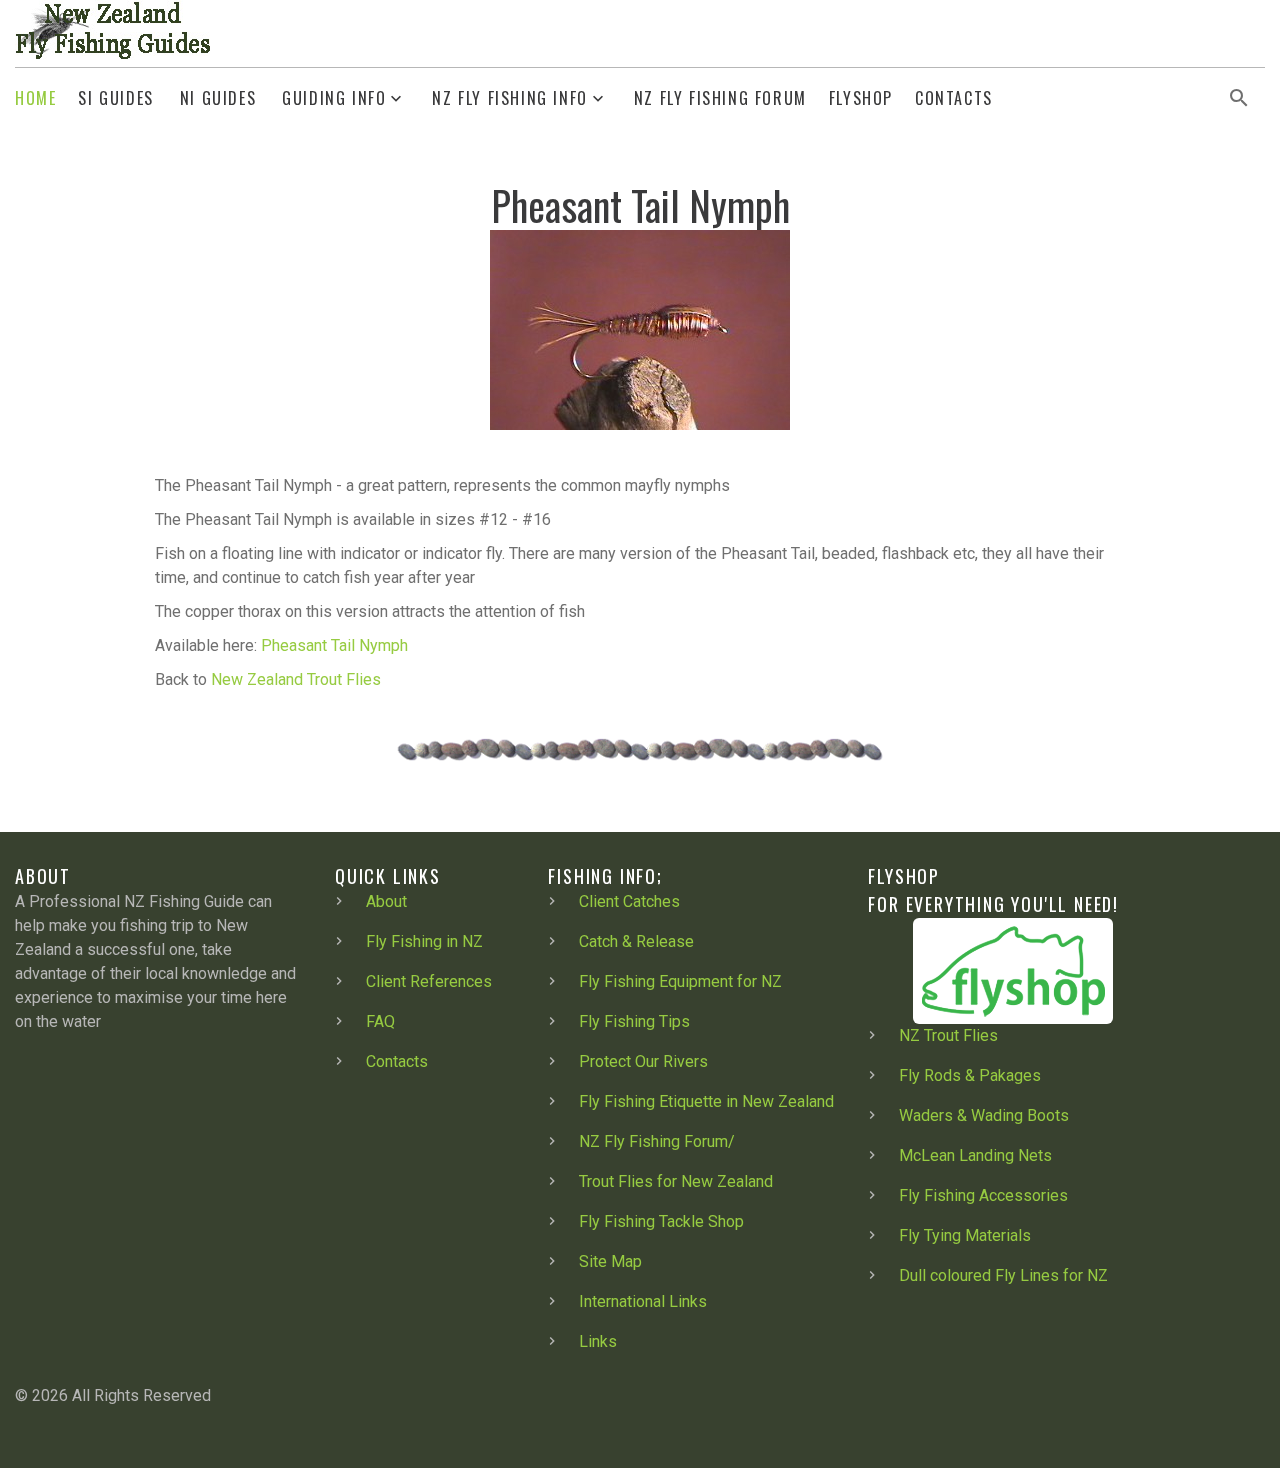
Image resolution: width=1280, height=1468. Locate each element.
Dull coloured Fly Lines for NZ (1003, 1275)
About (386, 901)
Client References (429, 981)
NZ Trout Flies (948, 1035)
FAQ (380, 1021)
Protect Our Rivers (643, 1061)
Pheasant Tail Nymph (334, 645)
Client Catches (629, 901)
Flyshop (861, 98)
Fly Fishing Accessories (983, 1195)
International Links (643, 1301)
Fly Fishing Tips (634, 1021)
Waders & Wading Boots (984, 1115)
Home (35, 98)
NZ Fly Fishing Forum (720, 98)
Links (598, 1341)
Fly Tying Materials (965, 1235)
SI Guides (115, 98)
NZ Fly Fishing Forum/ (657, 1141)
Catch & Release (636, 941)
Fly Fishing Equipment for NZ (680, 981)
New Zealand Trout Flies (296, 679)
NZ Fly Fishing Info (509, 98)
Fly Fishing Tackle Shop (661, 1221)
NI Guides (218, 98)
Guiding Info (334, 98)
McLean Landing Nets (975, 1155)
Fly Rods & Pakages (970, 1075)
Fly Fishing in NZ (424, 941)
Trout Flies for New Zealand (676, 1181)
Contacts (954, 98)
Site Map (610, 1261)
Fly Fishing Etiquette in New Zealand (706, 1101)
